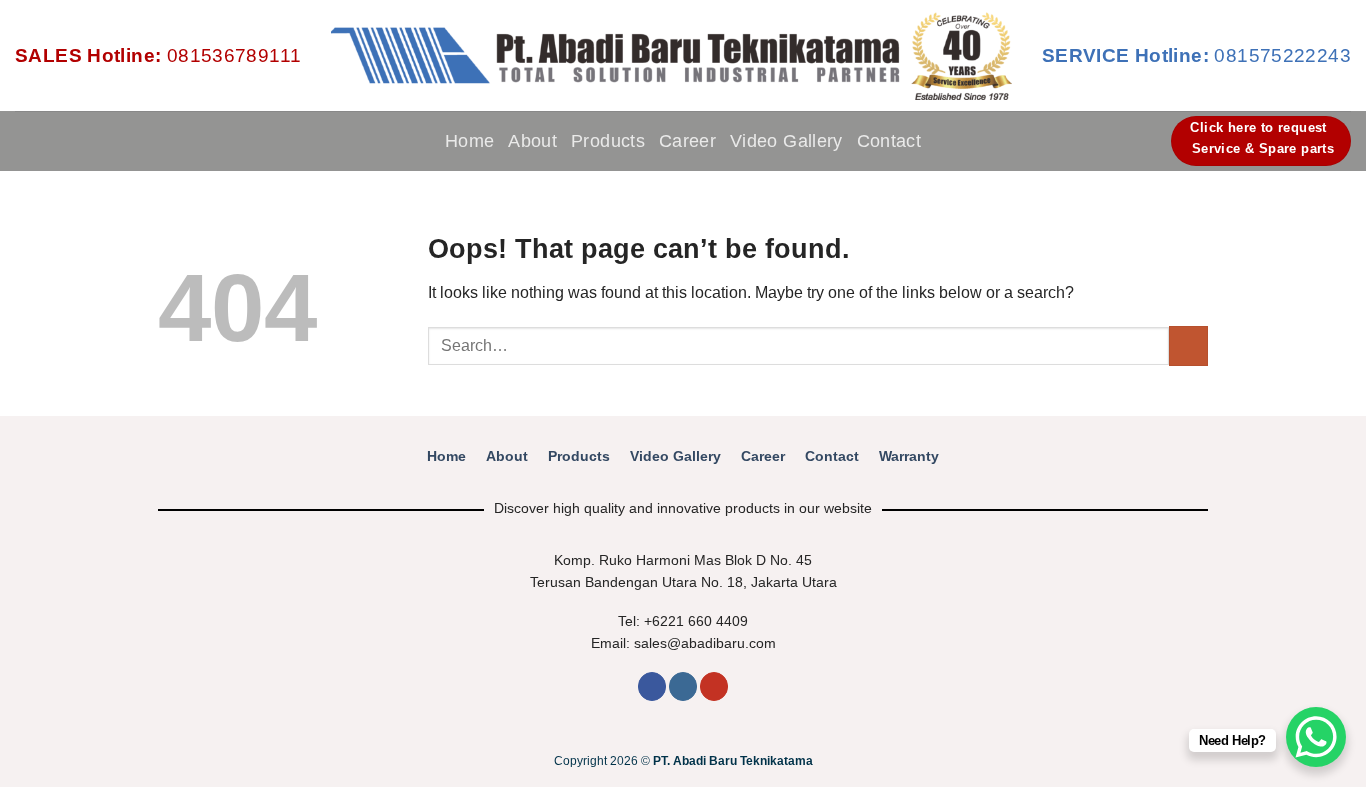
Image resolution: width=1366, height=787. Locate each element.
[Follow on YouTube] (714, 686)
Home (469, 141)
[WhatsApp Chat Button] (1316, 737)
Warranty (909, 456)
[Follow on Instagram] (683, 686)
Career (687, 141)
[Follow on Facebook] (652, 686)
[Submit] (1188, 345)
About (532, 141)
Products (608, 141)
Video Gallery (786, 141)
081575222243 (1196, 55)
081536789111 (158, 55)
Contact (889, 141)
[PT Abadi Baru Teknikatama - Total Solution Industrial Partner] (671, 56)
